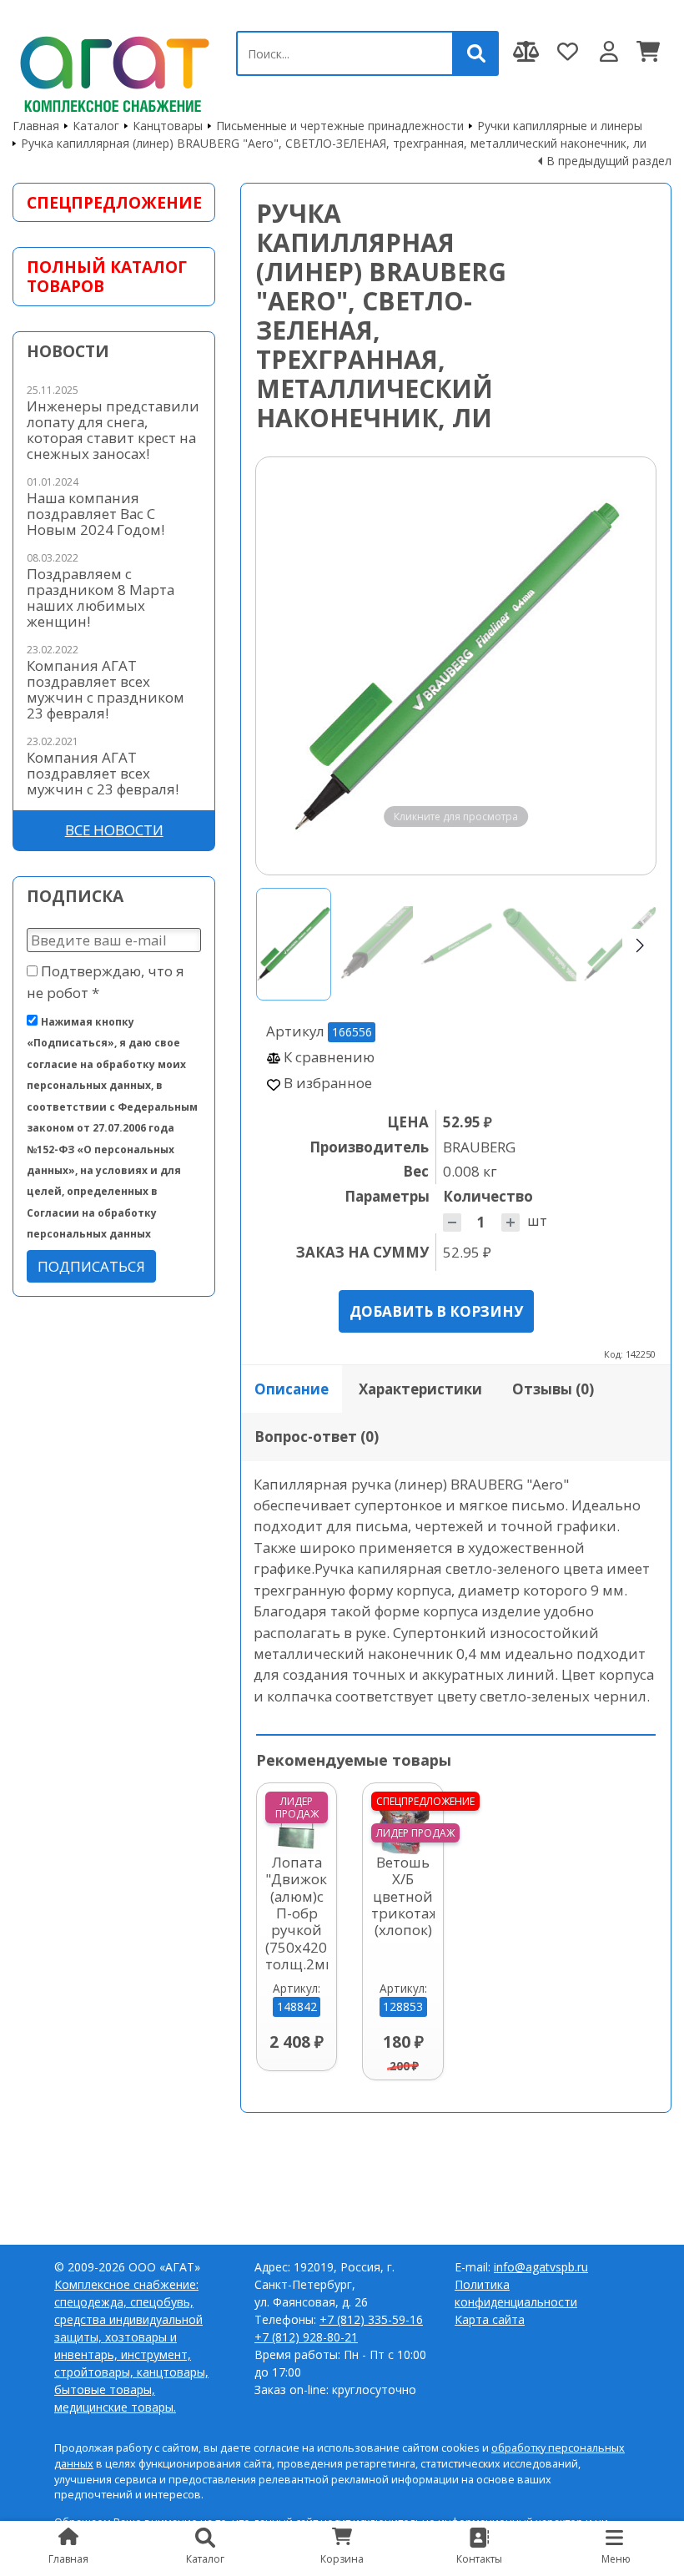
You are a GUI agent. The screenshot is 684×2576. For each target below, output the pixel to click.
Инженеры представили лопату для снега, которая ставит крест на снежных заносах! (113, 430)
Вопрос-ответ (317, 1437)
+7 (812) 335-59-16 (371, 2319)
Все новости (114, 830)
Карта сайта (490, 2319)
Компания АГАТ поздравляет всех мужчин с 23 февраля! (103, 773)
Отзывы (553, 1389)
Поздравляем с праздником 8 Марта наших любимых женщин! (101, 597)
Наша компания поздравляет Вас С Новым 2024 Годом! (96, 514)
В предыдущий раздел (609, 161)
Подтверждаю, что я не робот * (106, 981)
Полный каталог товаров (107, 276)
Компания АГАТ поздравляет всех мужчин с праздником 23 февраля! (106, 689)
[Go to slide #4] (539, 944)
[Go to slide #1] (294, 944)
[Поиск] (476, 53)
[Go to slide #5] (621, 944)
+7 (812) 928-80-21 (306, 2337)
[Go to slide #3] (457, 944)
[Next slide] (627, 666)
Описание (292, 1389)
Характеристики (420, 1389)
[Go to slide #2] (375, 944)
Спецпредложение (114, 202)
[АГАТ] (112, 71)
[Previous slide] (284, 666)
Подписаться (91, 1266)
